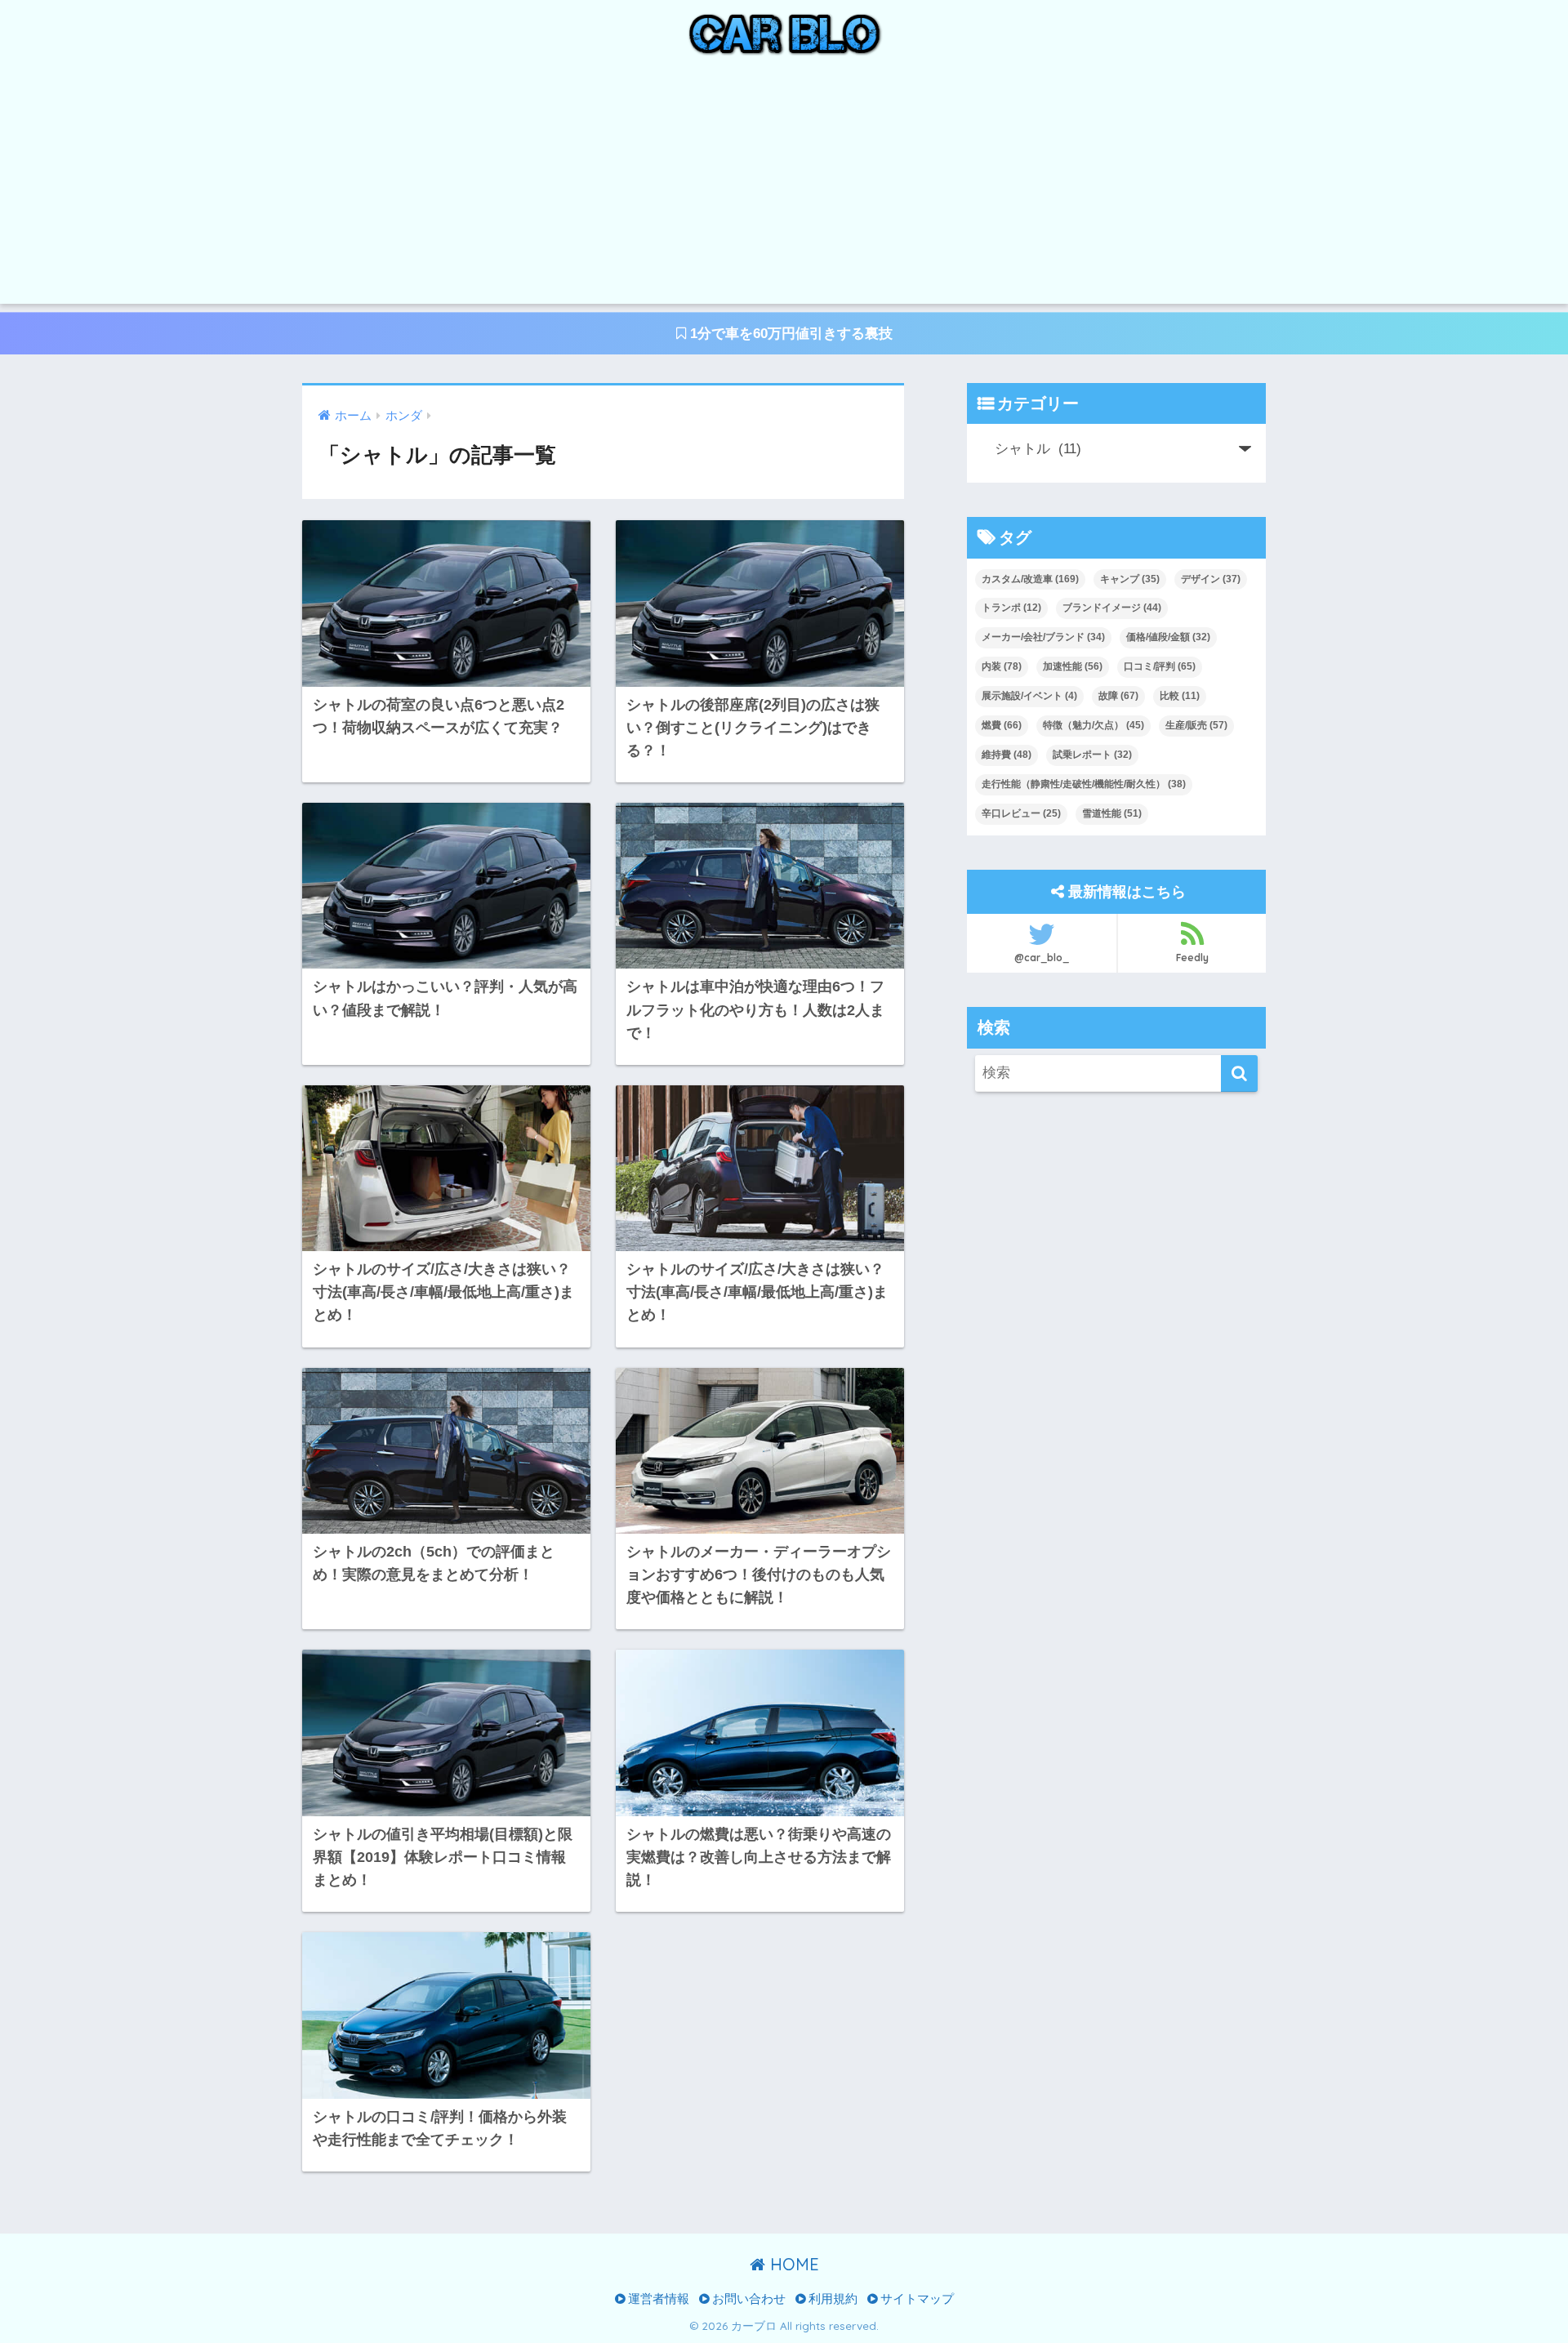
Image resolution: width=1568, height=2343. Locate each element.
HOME (792, 2264)
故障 (1118, 696)
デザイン (1211, 579)
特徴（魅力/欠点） (1094, 725)
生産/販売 (1196, 725)
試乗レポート (1092, 755)
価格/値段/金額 (1168, 637)
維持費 (1007, 755)
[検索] (1239, 1074)
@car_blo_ (1042, 958)
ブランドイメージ (1112, 608)
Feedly (1192, 958)
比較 (1180, 696)
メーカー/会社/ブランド (1043, 637)
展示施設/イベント (1029, 696)
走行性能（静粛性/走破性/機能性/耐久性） (1084, 784)
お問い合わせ (747, 2299)
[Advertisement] (784, 189)
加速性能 (1073, 666)
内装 (1002, 666)
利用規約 (831, 2299)
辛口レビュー (1021, 813)
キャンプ (1130, 579)
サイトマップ (915, 2299)
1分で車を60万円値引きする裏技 (789, 334)
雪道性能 (1112, 813)
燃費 (1002, 725)
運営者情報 (657, 2299)
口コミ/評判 (1160, 666)
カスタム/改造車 (1030, 579)
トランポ (1011, 608)
